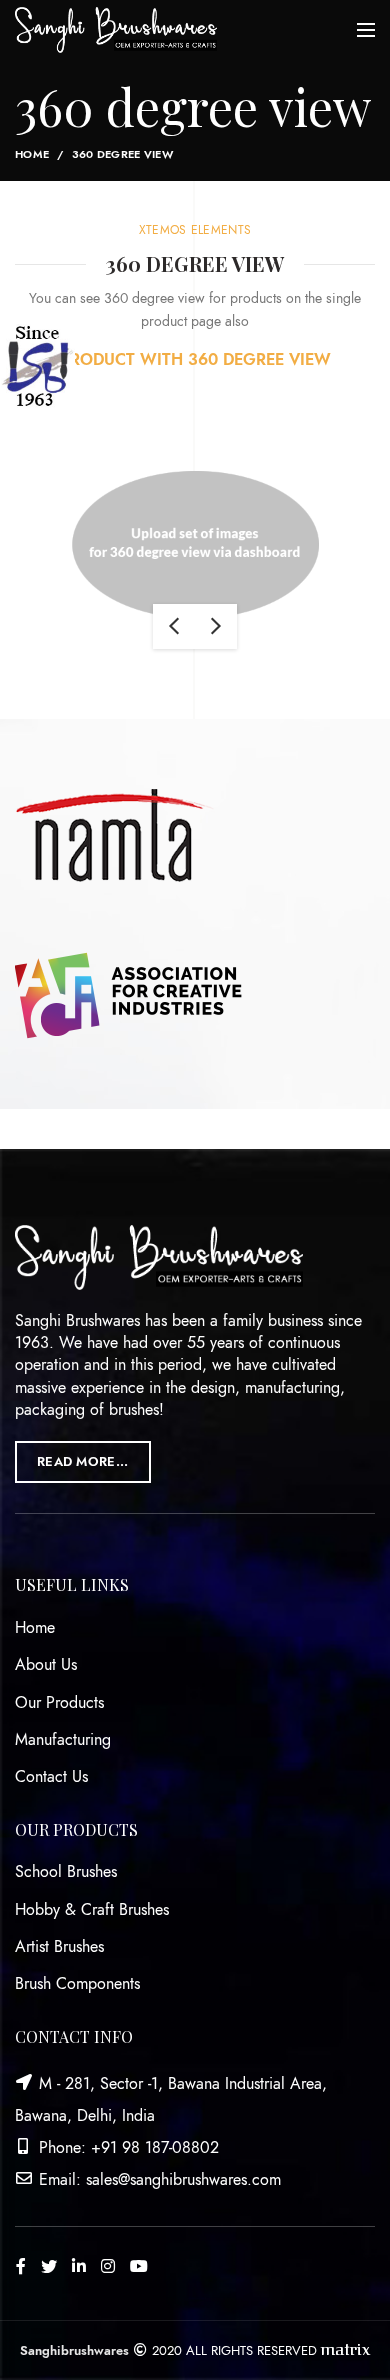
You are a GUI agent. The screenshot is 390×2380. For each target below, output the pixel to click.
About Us (46, 1665)
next (216, 626)
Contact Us (51, 1777)
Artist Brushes (59, 1947)
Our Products (59, 1703)
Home (32, 154)
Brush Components (77, 1984)
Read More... (83, 1462)
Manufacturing (63, 1740)
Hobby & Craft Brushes (92, 1910)
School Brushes (66, 1872)
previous (174, 626)
